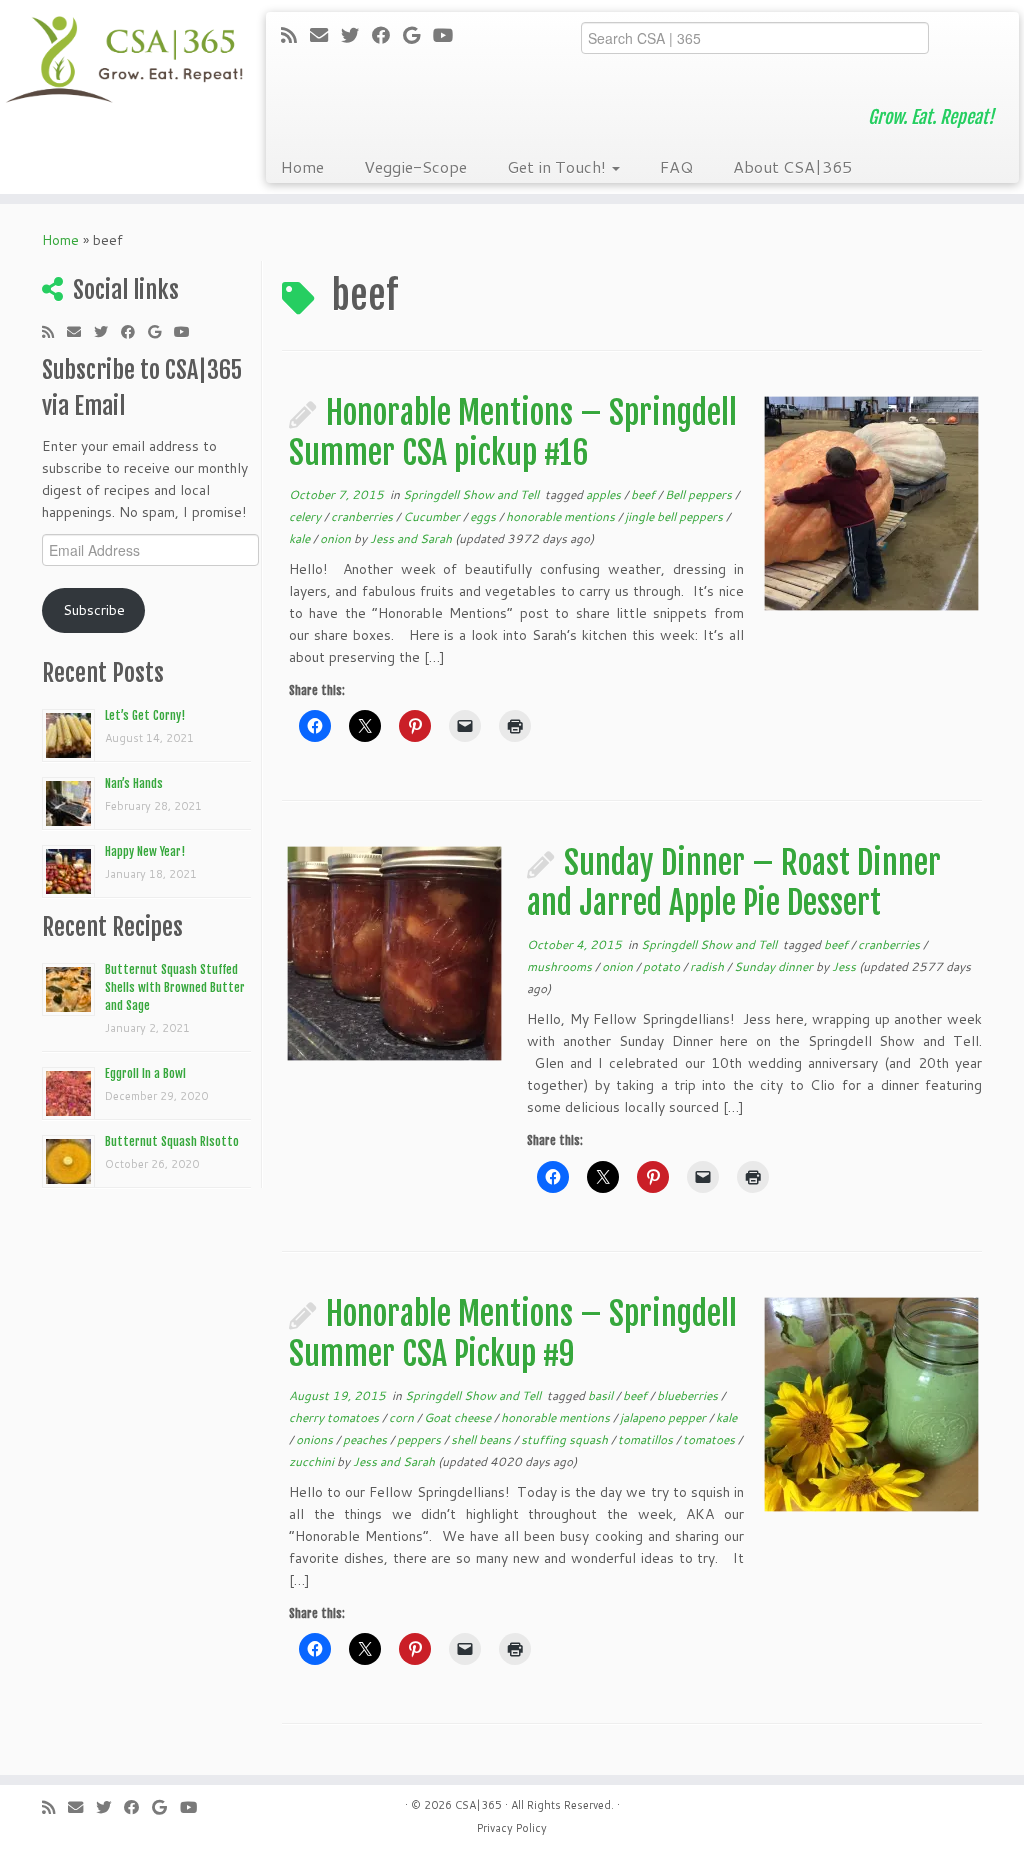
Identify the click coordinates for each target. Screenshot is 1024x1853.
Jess (844, 966)
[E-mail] (325, 35)
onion (337, 538)
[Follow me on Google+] (418, 35)
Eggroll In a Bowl (145, 1073)
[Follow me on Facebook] (387, 35)
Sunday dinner (775, 966)
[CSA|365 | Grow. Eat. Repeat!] (120, 60)
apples (605, 494)
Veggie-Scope (415, 166)
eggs (484, 516)
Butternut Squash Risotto (172, 1141)
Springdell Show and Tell (472, 494)
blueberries (689, 1395)
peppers (420, 1439)
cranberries (363, 516)
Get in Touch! (558, 166)
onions (316, 1439)
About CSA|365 (792, 166)
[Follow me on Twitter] (356, 35)
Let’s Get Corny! (145, 715)
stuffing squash (566, 1439)
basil (602, 1395)
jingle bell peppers (675, 516)
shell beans (482, 1439)
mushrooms (561, 966)
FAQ (676, 166)
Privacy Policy (512, 1828)
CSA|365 (478, 1805)
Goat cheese (459, 1417)
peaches (366, 1439)
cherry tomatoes (335, 1417)
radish (708, 966)
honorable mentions (562, 516)
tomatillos (647, 1439)
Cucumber (433, 516)
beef (644, 494)
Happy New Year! (145, 851)
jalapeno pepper (664, 1417)
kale (301, 538)
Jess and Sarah (411, 538)
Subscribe (94, 610)
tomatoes (710, 1439)
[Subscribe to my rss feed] (295, 35)
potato (663, 966)
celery (306, 516)
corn (403, 1417)
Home (302, 166)
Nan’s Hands (134, 783)
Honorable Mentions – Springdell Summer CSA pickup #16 (513, 433)
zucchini (313, 1461)
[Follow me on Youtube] (449, 35)
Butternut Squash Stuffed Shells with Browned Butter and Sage (175, 987)
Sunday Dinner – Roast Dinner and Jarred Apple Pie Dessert (734, 883)
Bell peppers (700, 494)
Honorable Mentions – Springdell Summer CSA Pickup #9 (513, 1334)
